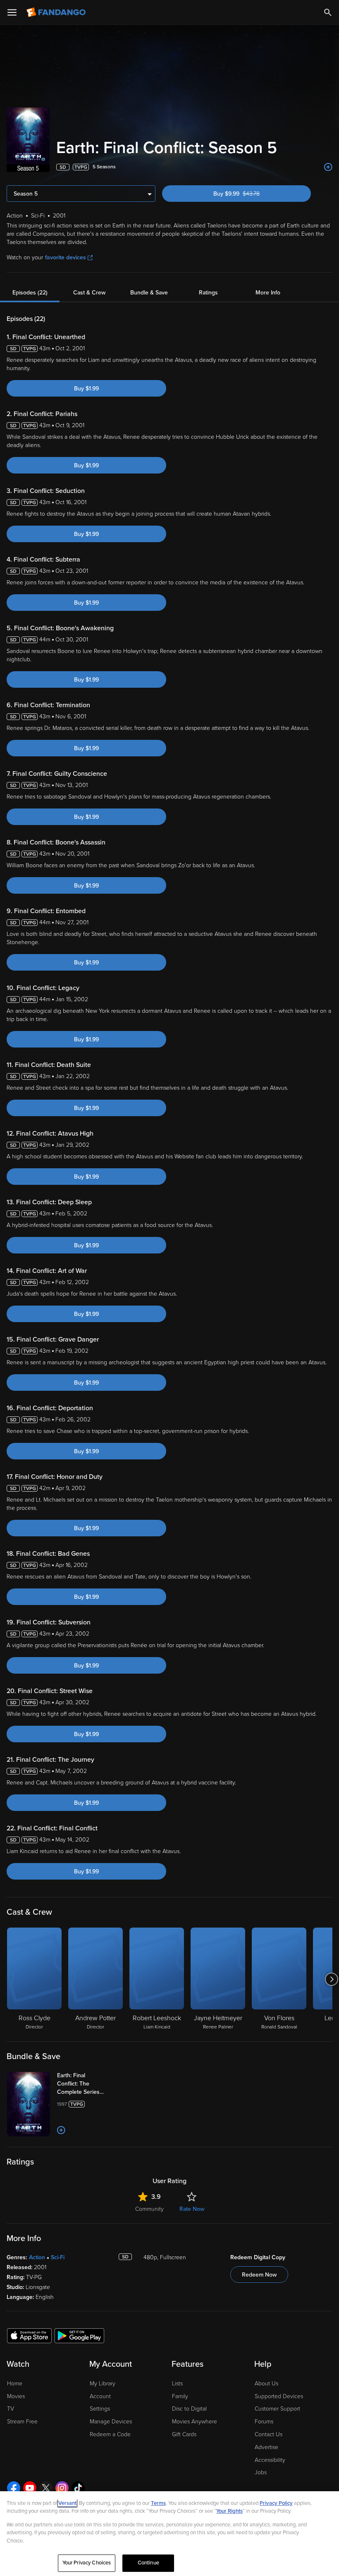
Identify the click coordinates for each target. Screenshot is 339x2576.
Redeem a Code (110, 2434)
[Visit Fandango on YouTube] (30, 2488)
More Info (268, 293)
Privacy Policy (276, 2503)
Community (149, 2209)
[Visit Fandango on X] (46, 2488)
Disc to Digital (189, 2409)
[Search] (328, 12)
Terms (158, 2503)
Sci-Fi (58, 2257)
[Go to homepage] (57, 12)
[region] (169, 2534)
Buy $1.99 (86, 389)
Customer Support (277, 2409)
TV (11, 2409)
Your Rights (229, 2511)
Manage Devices (111, 2422)
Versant (67, 2503)
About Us (266, 2383)
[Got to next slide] (331, 1979)
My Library (103, 2383)
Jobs (261, 2472)
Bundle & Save (149, 293)
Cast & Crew (89, 293)
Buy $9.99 (251, 194)
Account (100, 2396)
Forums (264, 2422)
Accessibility (270, 2460)
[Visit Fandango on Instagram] (62, 2488)
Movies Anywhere (195, 2422)
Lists (177, 2383)
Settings (100, 2409)
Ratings (208, 293)
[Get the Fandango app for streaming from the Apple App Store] (29, 2335)
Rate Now (192, 2209)
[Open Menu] (12, 12)
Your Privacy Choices (87, 2563)
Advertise (266, 2447)
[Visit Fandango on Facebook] (14, 2488)
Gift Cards (184, 2434)
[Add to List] (328, 167)
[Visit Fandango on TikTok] (78, 2488)
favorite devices (66, 257)
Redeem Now (259, 2275)
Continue (148, 2563)
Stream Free (22, 2422)
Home (15, 2383)
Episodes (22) (30, 293)
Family (180, 2396)
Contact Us (269, 2434)
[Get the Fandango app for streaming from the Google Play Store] (79, 2335)
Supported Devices (279, 2396)
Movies (16, 2396)
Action (37, 2257)
